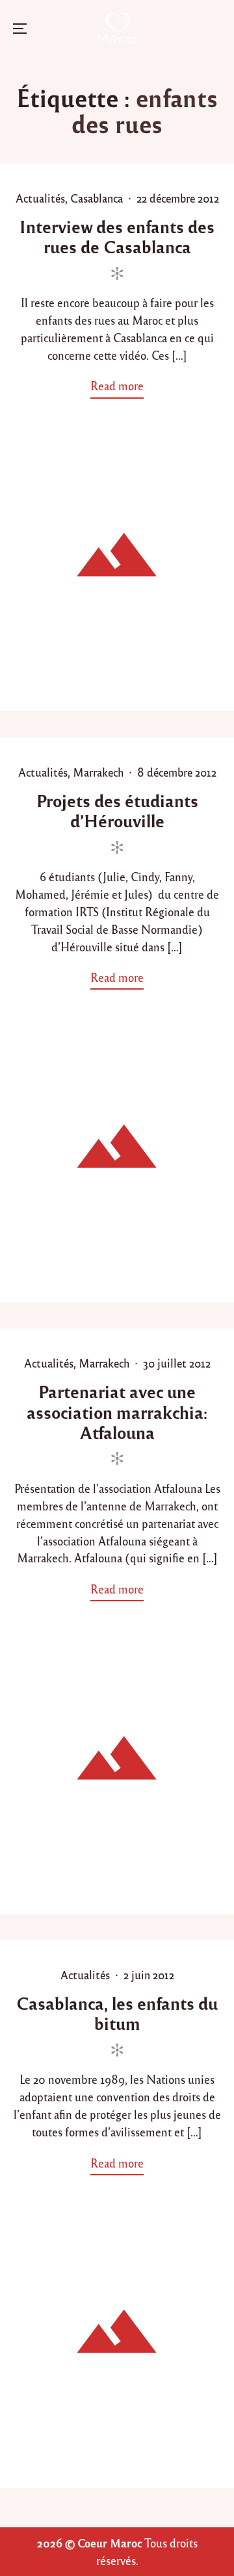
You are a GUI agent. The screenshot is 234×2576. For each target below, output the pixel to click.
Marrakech (98, 772)
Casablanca (97, 198)
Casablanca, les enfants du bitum (117, 2013)
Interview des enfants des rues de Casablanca (117, 236)
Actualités (40, 198)
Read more (121, 388)
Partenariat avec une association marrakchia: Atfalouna (117, 1411)
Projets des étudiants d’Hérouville (117, 810)
